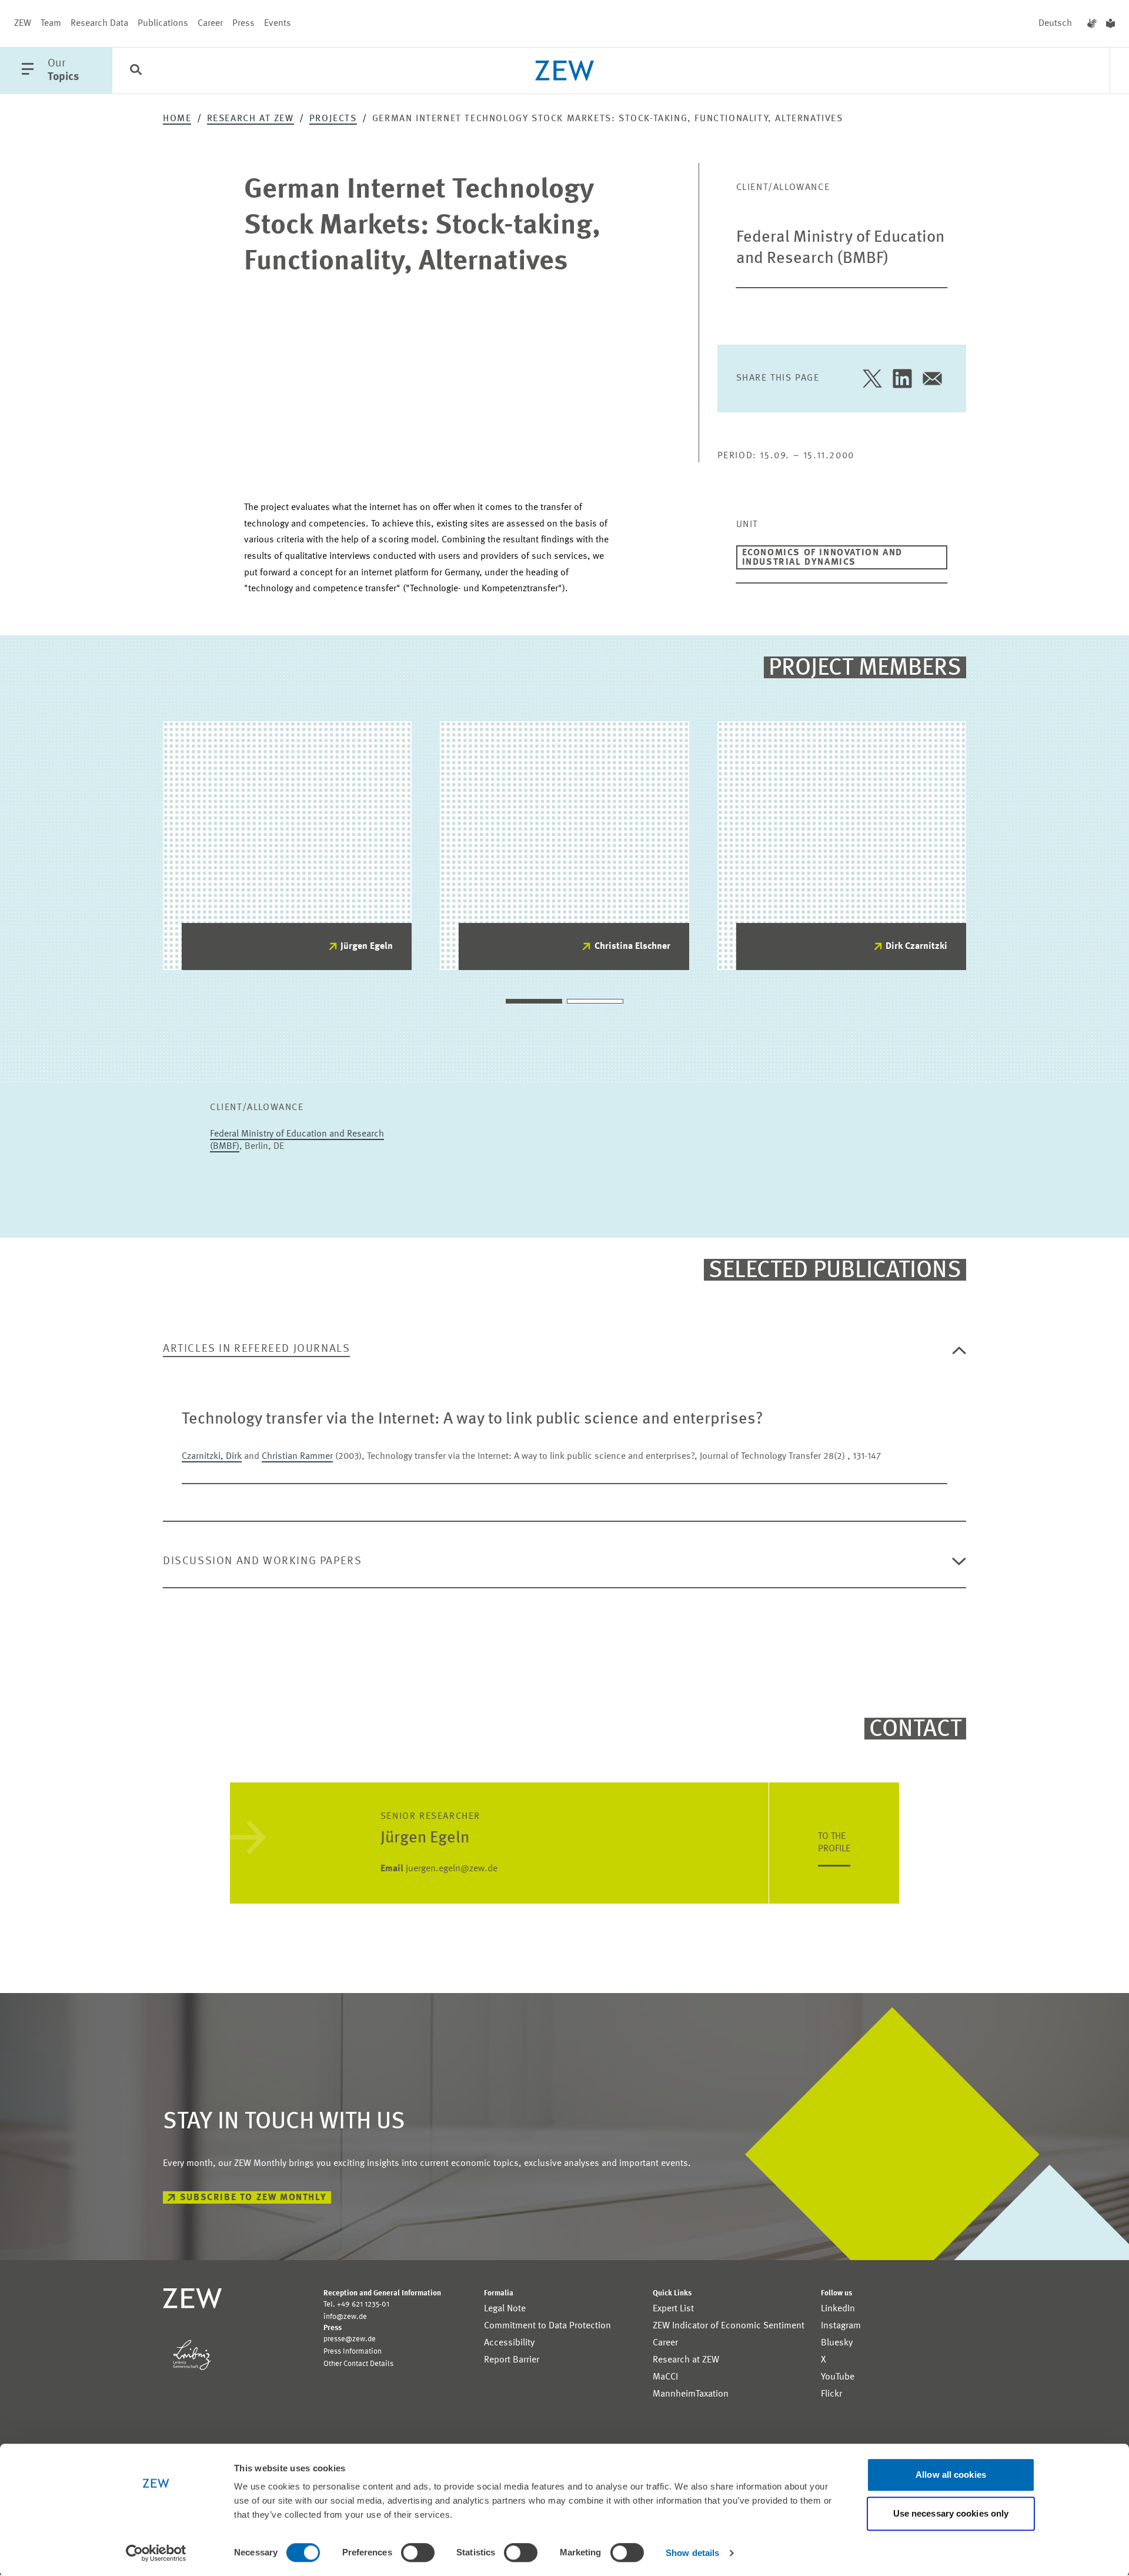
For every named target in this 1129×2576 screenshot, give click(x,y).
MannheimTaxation (691, 2394)
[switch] (418, 2552)
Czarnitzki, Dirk (212, 1457)
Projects (333, 119)
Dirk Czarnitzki (916, 947)
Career (210, 24)
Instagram (841, 2326)
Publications (163, 24)
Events (278, 24)
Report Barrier (512, 2360)
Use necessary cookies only (951, 2513)
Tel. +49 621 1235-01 (356, 2305)
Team (51, 24)
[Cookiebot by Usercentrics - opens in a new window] (156, 2553)
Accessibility (509, 2343)
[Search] (136, 71)
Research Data (99, 24)
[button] (534, 1001)
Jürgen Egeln (367, 947)
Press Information (353, 2352)
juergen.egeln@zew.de (439, 1869)
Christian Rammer (297, 1457)
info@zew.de (345, 2317)
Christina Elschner (632, 947)
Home (177, 119)
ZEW (23, 24)
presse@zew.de (350, 2339)
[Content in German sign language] (1092, 24)
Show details (692, 2553)
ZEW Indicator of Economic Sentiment (729, 2326)
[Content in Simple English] (1110, 24)
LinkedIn (838, 2309)
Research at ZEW (250, 119)
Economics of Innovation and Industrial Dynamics (822, 558)
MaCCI (665, 2377)
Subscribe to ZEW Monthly (253, 2198)
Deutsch (1055, 24)
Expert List (673, 2309)
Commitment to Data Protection (547, 2326)
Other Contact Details (358, 2364)
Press (243, 24)
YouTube (838, 2377)
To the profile (834, 1843)
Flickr (831, 2394)
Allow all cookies (951, 2475)
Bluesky (837, 2343)
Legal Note (505, 2309)
